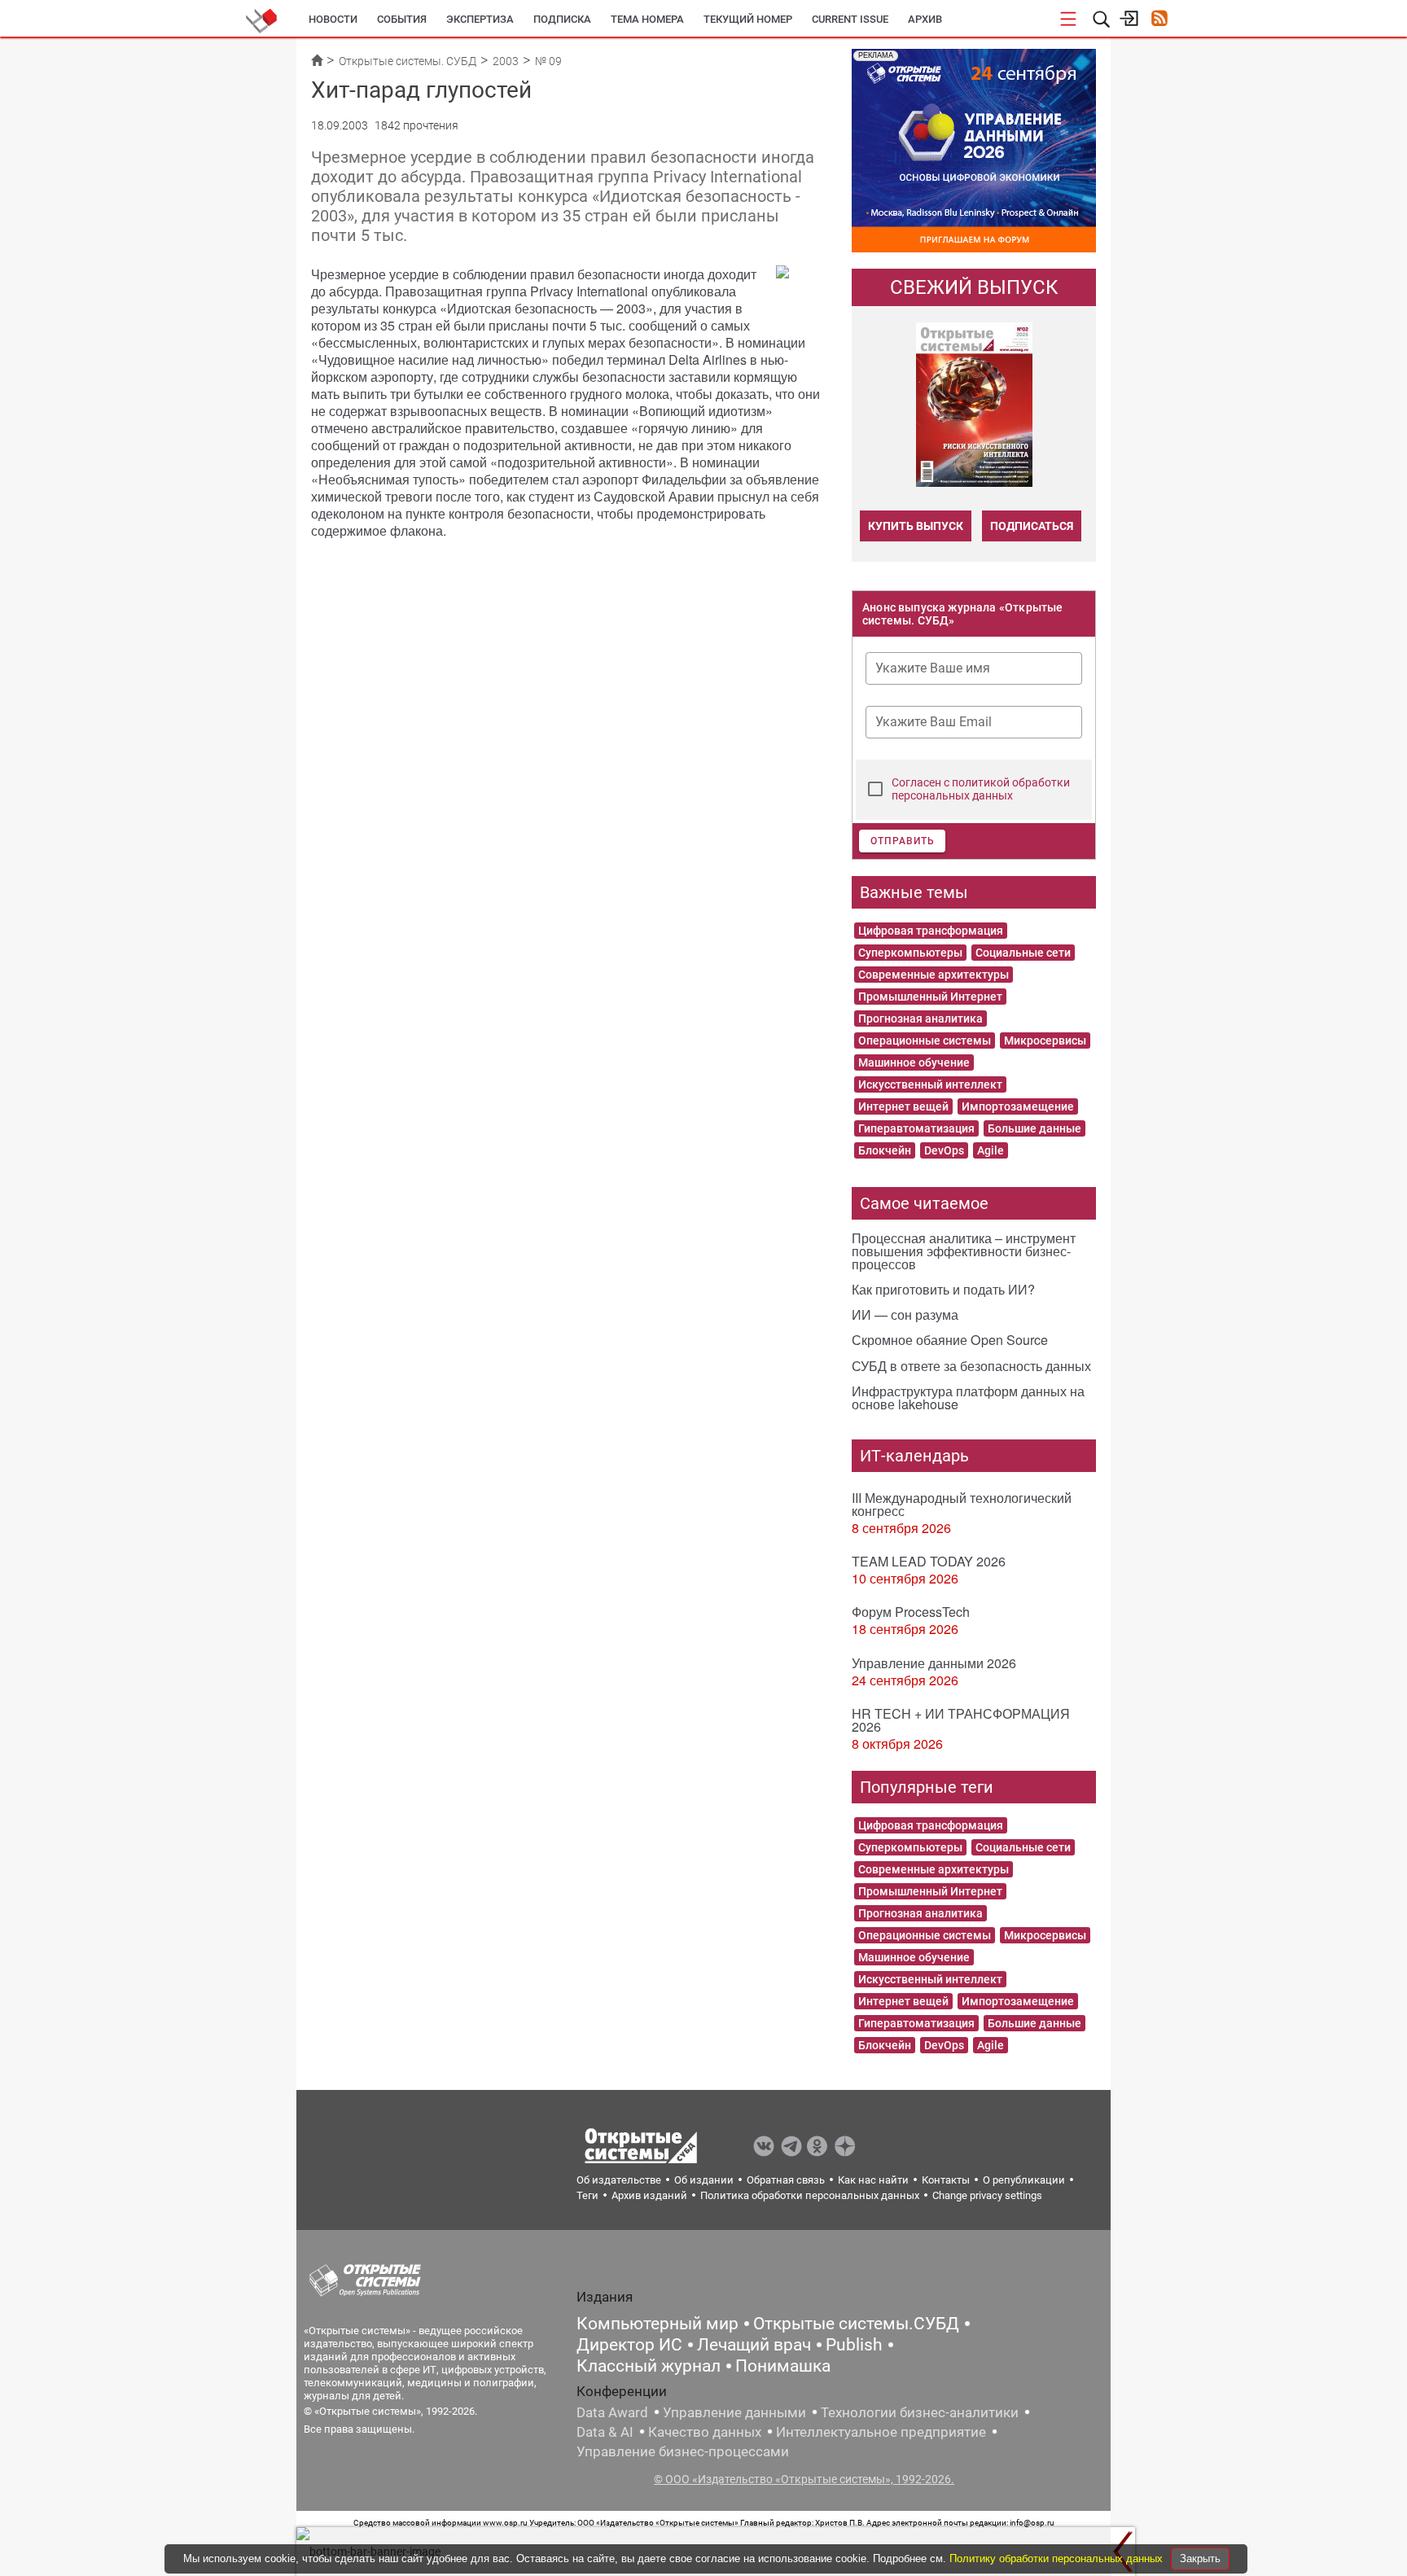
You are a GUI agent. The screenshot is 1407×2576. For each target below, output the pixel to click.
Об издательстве (619, 2180)
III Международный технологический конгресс (962, 1504)
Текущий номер (748, 19)
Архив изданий (649, 2195)
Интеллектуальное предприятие (881, 2432)
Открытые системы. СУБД (408, 61)
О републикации (1024, 2180)
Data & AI (605, 2432)
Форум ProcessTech (911, 1612)
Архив (925, 19)
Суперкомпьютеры (910, 953)
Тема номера (647, 19)
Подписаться (1032, 526)
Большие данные (1034, 1128)
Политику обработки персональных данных (1058, 2558)
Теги (587, 2195)
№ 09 (548, 61)
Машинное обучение (914, 1062)
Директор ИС (629, 2345)
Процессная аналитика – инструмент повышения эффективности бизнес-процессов (964, 1251)
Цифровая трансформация (931, 931)
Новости (333, 19)
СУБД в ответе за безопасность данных (971, 1366)
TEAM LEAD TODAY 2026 (929, 1561)
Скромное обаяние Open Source (950, 1340)
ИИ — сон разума (905, 1314)
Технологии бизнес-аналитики (920, 2412)
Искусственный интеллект (930, 1084)
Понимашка (783, 2366)
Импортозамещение (1018, 1106)
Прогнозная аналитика (920, 1019)
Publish (854, 2345)
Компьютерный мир (657, 2324)
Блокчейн (885, 1150)
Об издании (704, 2180)
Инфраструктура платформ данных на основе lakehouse (968, 1398)
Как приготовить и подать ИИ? (943, 1289)
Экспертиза (480, 19)
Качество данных (705, 2432)
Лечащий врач (754, 2345)
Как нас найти (873, 2180)
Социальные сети (1023, 953)
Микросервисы (1045, 1040)
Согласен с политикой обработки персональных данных (981, 789)
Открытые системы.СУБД (856, 2324)
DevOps (944, 1150)
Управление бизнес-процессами (683, 2451)
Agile (991, 1150)
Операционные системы (925, 1040)
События (402, 19)
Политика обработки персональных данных (810, 2195)
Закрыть (1200, 2558)
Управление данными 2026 (934, 1663)
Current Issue (850, 19)
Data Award (612, 2412)
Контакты (946, 2180)
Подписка (562, 19)
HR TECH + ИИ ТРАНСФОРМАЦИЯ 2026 (961, 1720)
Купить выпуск (916, 526)
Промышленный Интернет (930, 997)
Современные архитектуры (934, 975)
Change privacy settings (987, 2195)
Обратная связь (786, 2180)
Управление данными (734, 2412)
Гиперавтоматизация (916, 1128)
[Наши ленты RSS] (1159, 20)
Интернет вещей (903, 1106)
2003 (506, 61)
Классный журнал (649, 2366)
